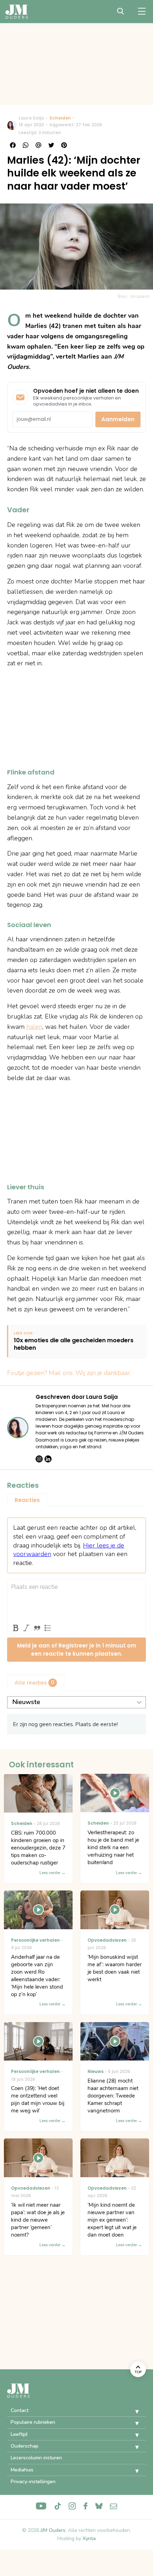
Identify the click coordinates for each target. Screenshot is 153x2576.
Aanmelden (118, 419)
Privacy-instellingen (33, 2482)
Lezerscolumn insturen (36, 2458)
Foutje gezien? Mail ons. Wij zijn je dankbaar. (69, 1373)
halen (34, 1027)
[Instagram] (39, 1459)
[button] (132, 2412)
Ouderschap (25, 2446)
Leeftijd (19, 2434)
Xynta (89, 2538)
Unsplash (140, 296)
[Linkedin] (48, 1459)
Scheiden (60, 118)
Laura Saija (31, 118)
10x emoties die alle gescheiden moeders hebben (74, 1344)
